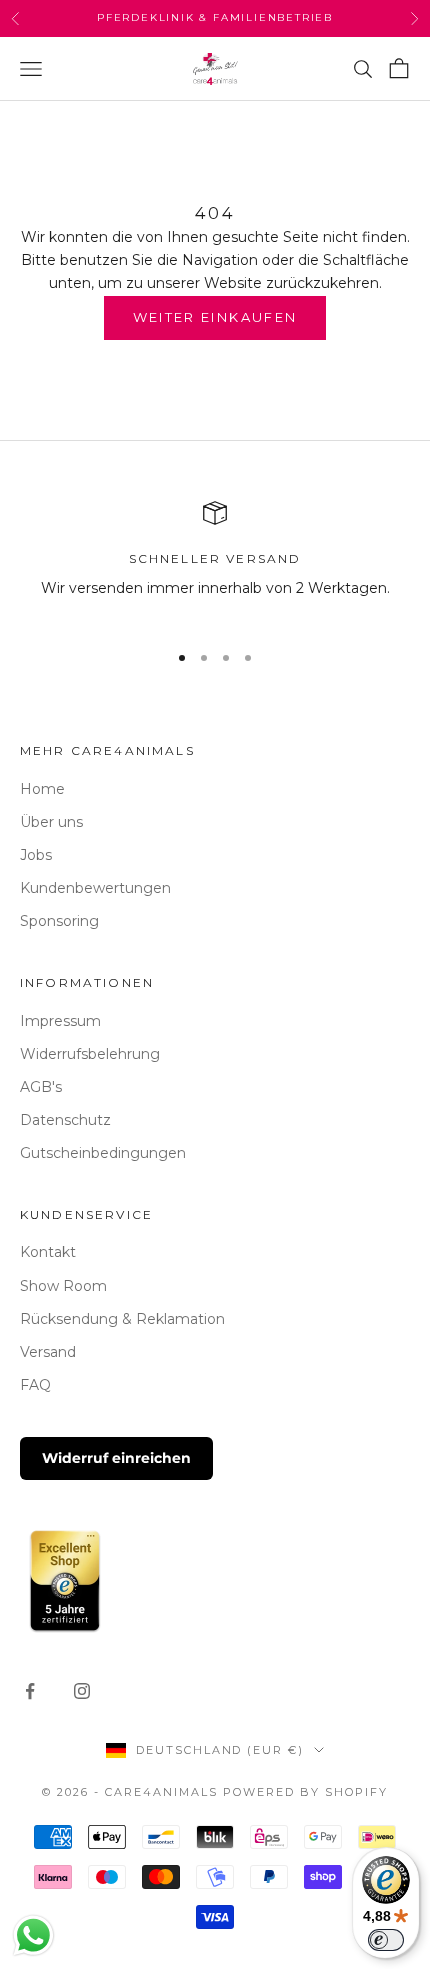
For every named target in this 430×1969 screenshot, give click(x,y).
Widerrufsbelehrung (90, 1054)
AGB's (41, 1087)
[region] (215, 562)
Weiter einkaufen (215, 317)
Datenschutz (65, 1120)
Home (42, 789)
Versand (48, 1352)
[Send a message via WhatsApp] (33, 1935)
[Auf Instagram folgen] (82, 1691)
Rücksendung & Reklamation (122, 1319)
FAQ (35, 1385)
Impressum (60, 1021)
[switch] (386, 1940)
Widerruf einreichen (116, 1458)
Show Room (63, 1286)
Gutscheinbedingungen (103, 1153)
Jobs (36, 855)
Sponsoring (59, 921)
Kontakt (48, 1252)
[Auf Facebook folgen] (30, 1691)
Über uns (51, 822)
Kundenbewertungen (95, 888)
